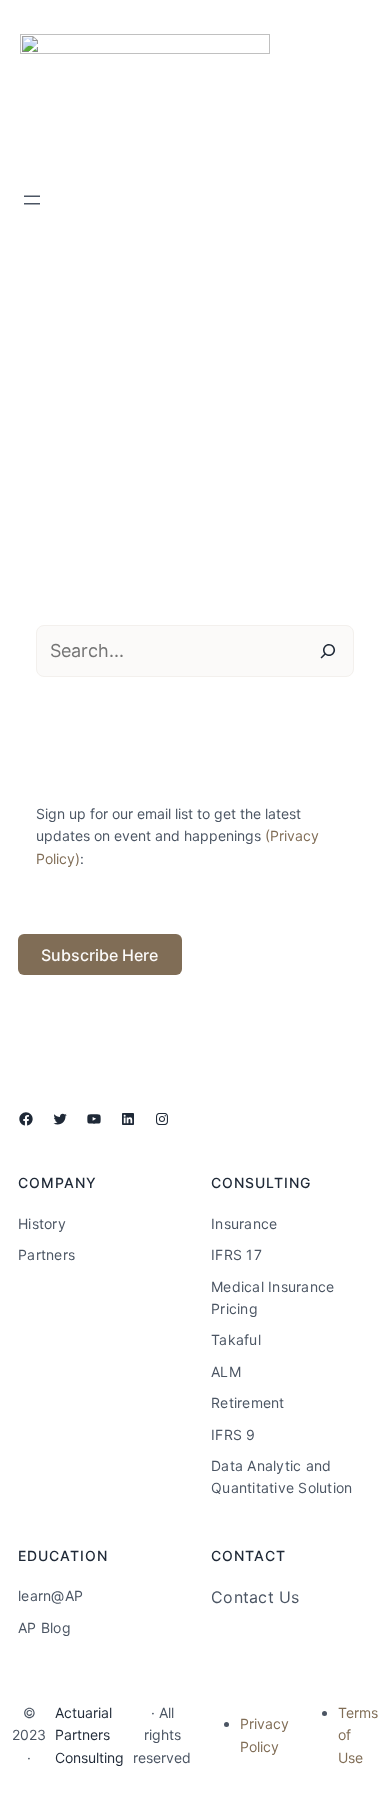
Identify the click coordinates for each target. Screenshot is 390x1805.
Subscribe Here (99, 955)
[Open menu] (32, 200)
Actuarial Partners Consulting (89, 1735)
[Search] (328, 651)
